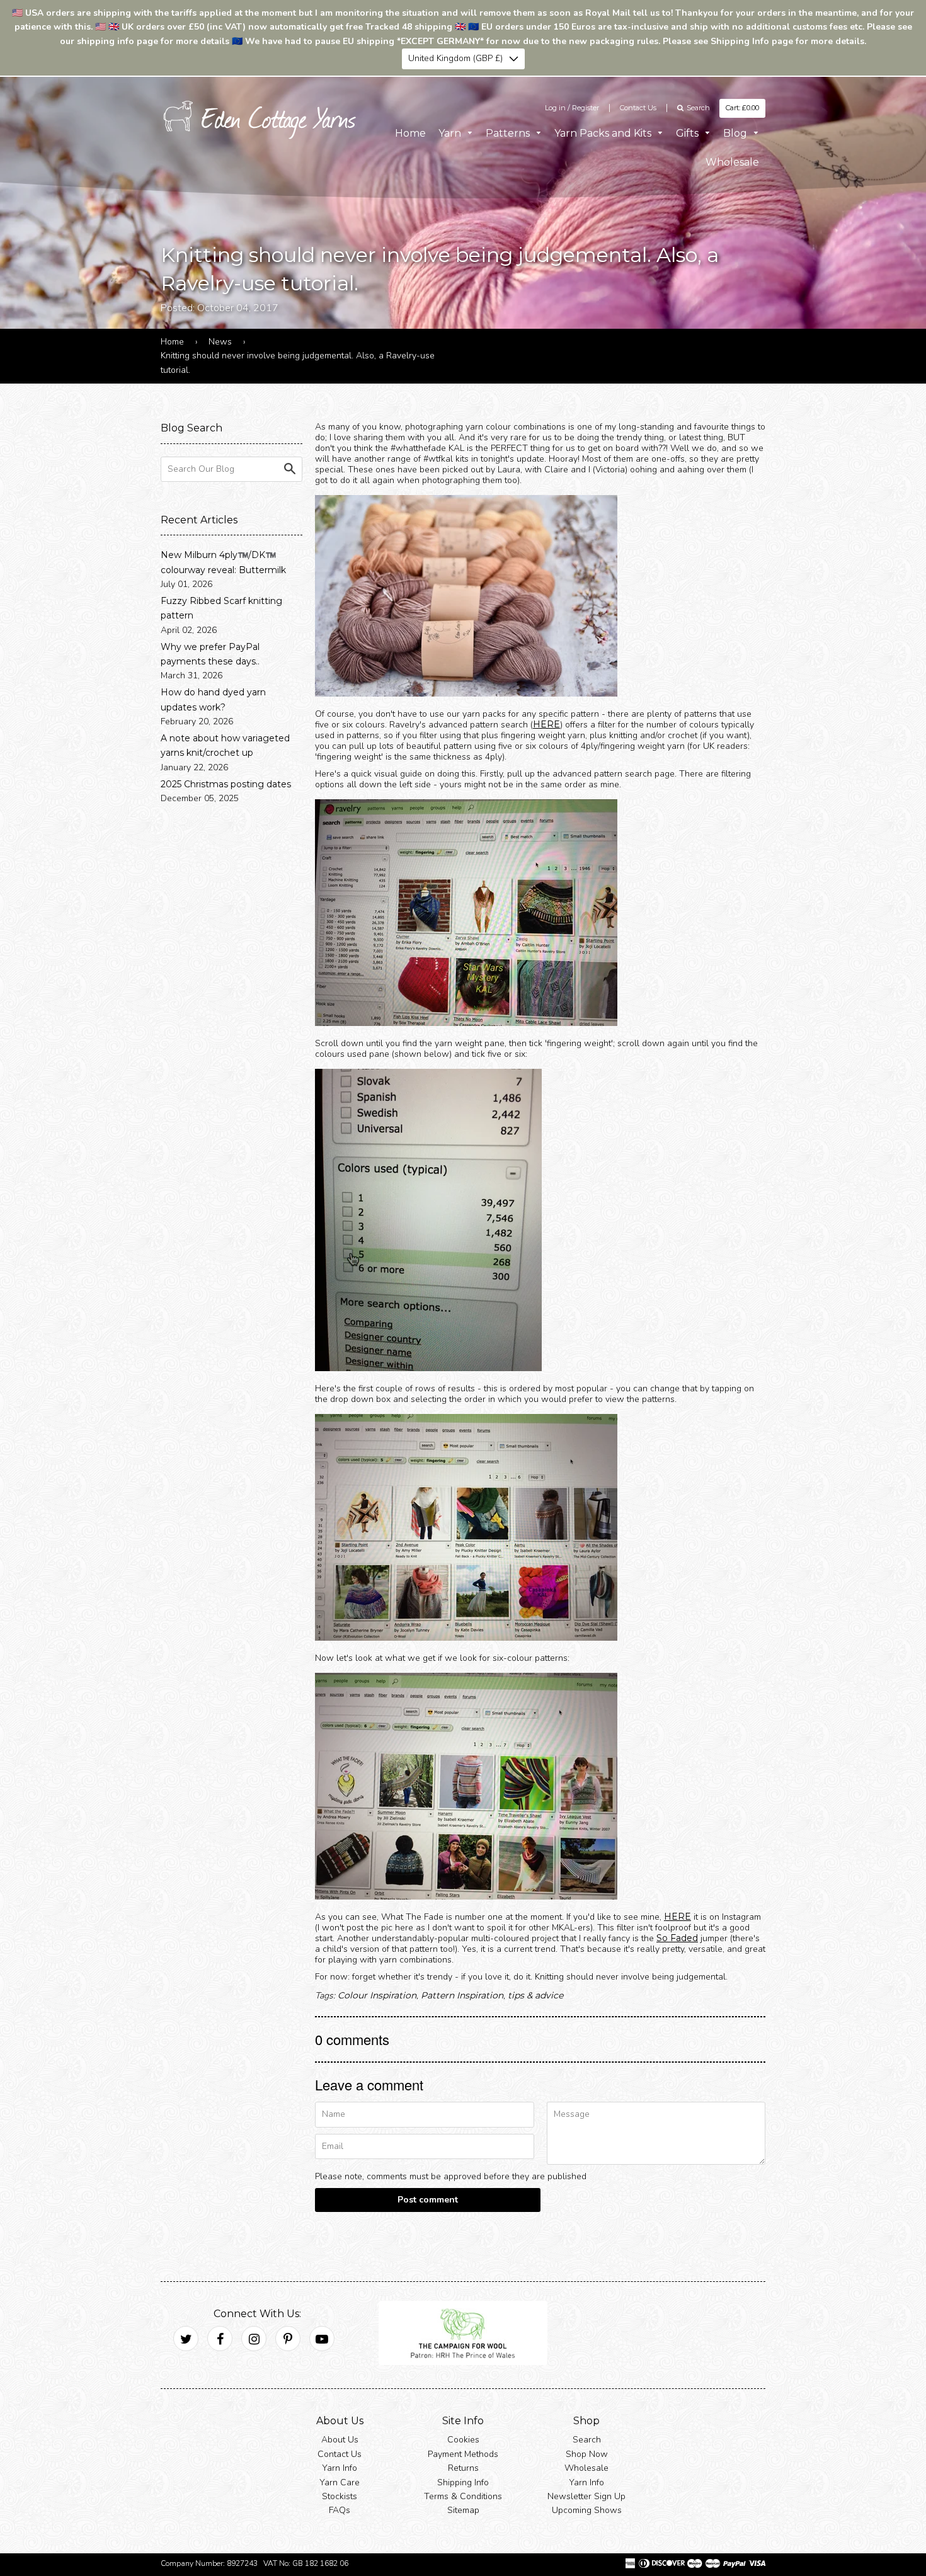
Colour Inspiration (377, 1995)
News (220, 342)
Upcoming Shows (587, 2510)
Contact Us (638, 108)
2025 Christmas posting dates (226, 784)
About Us (340, 2440)
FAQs (340, 2510)
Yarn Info (340, 2468)
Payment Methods (463, 2453)
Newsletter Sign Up (586, 2496)
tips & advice (535, 1995)
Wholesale (732, 162)
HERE (546, 724)
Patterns (509, 133)
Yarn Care (340, 2482)
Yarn (451, 133)
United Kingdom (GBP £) (455, 58)
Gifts (689, 133)
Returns (463, 2468)
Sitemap (463, 2510)
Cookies (463, 2440)
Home (410, 133)
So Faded (677, 1938)
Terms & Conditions (463, 2496)
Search (587, 2440)
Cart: (742, 108)
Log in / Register (572, 108)
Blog (736, 133)
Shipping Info (463, 2482)
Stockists (340, 2496)
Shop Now (587, 2453)
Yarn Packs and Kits (604, 133)
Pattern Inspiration (462, 1995)
